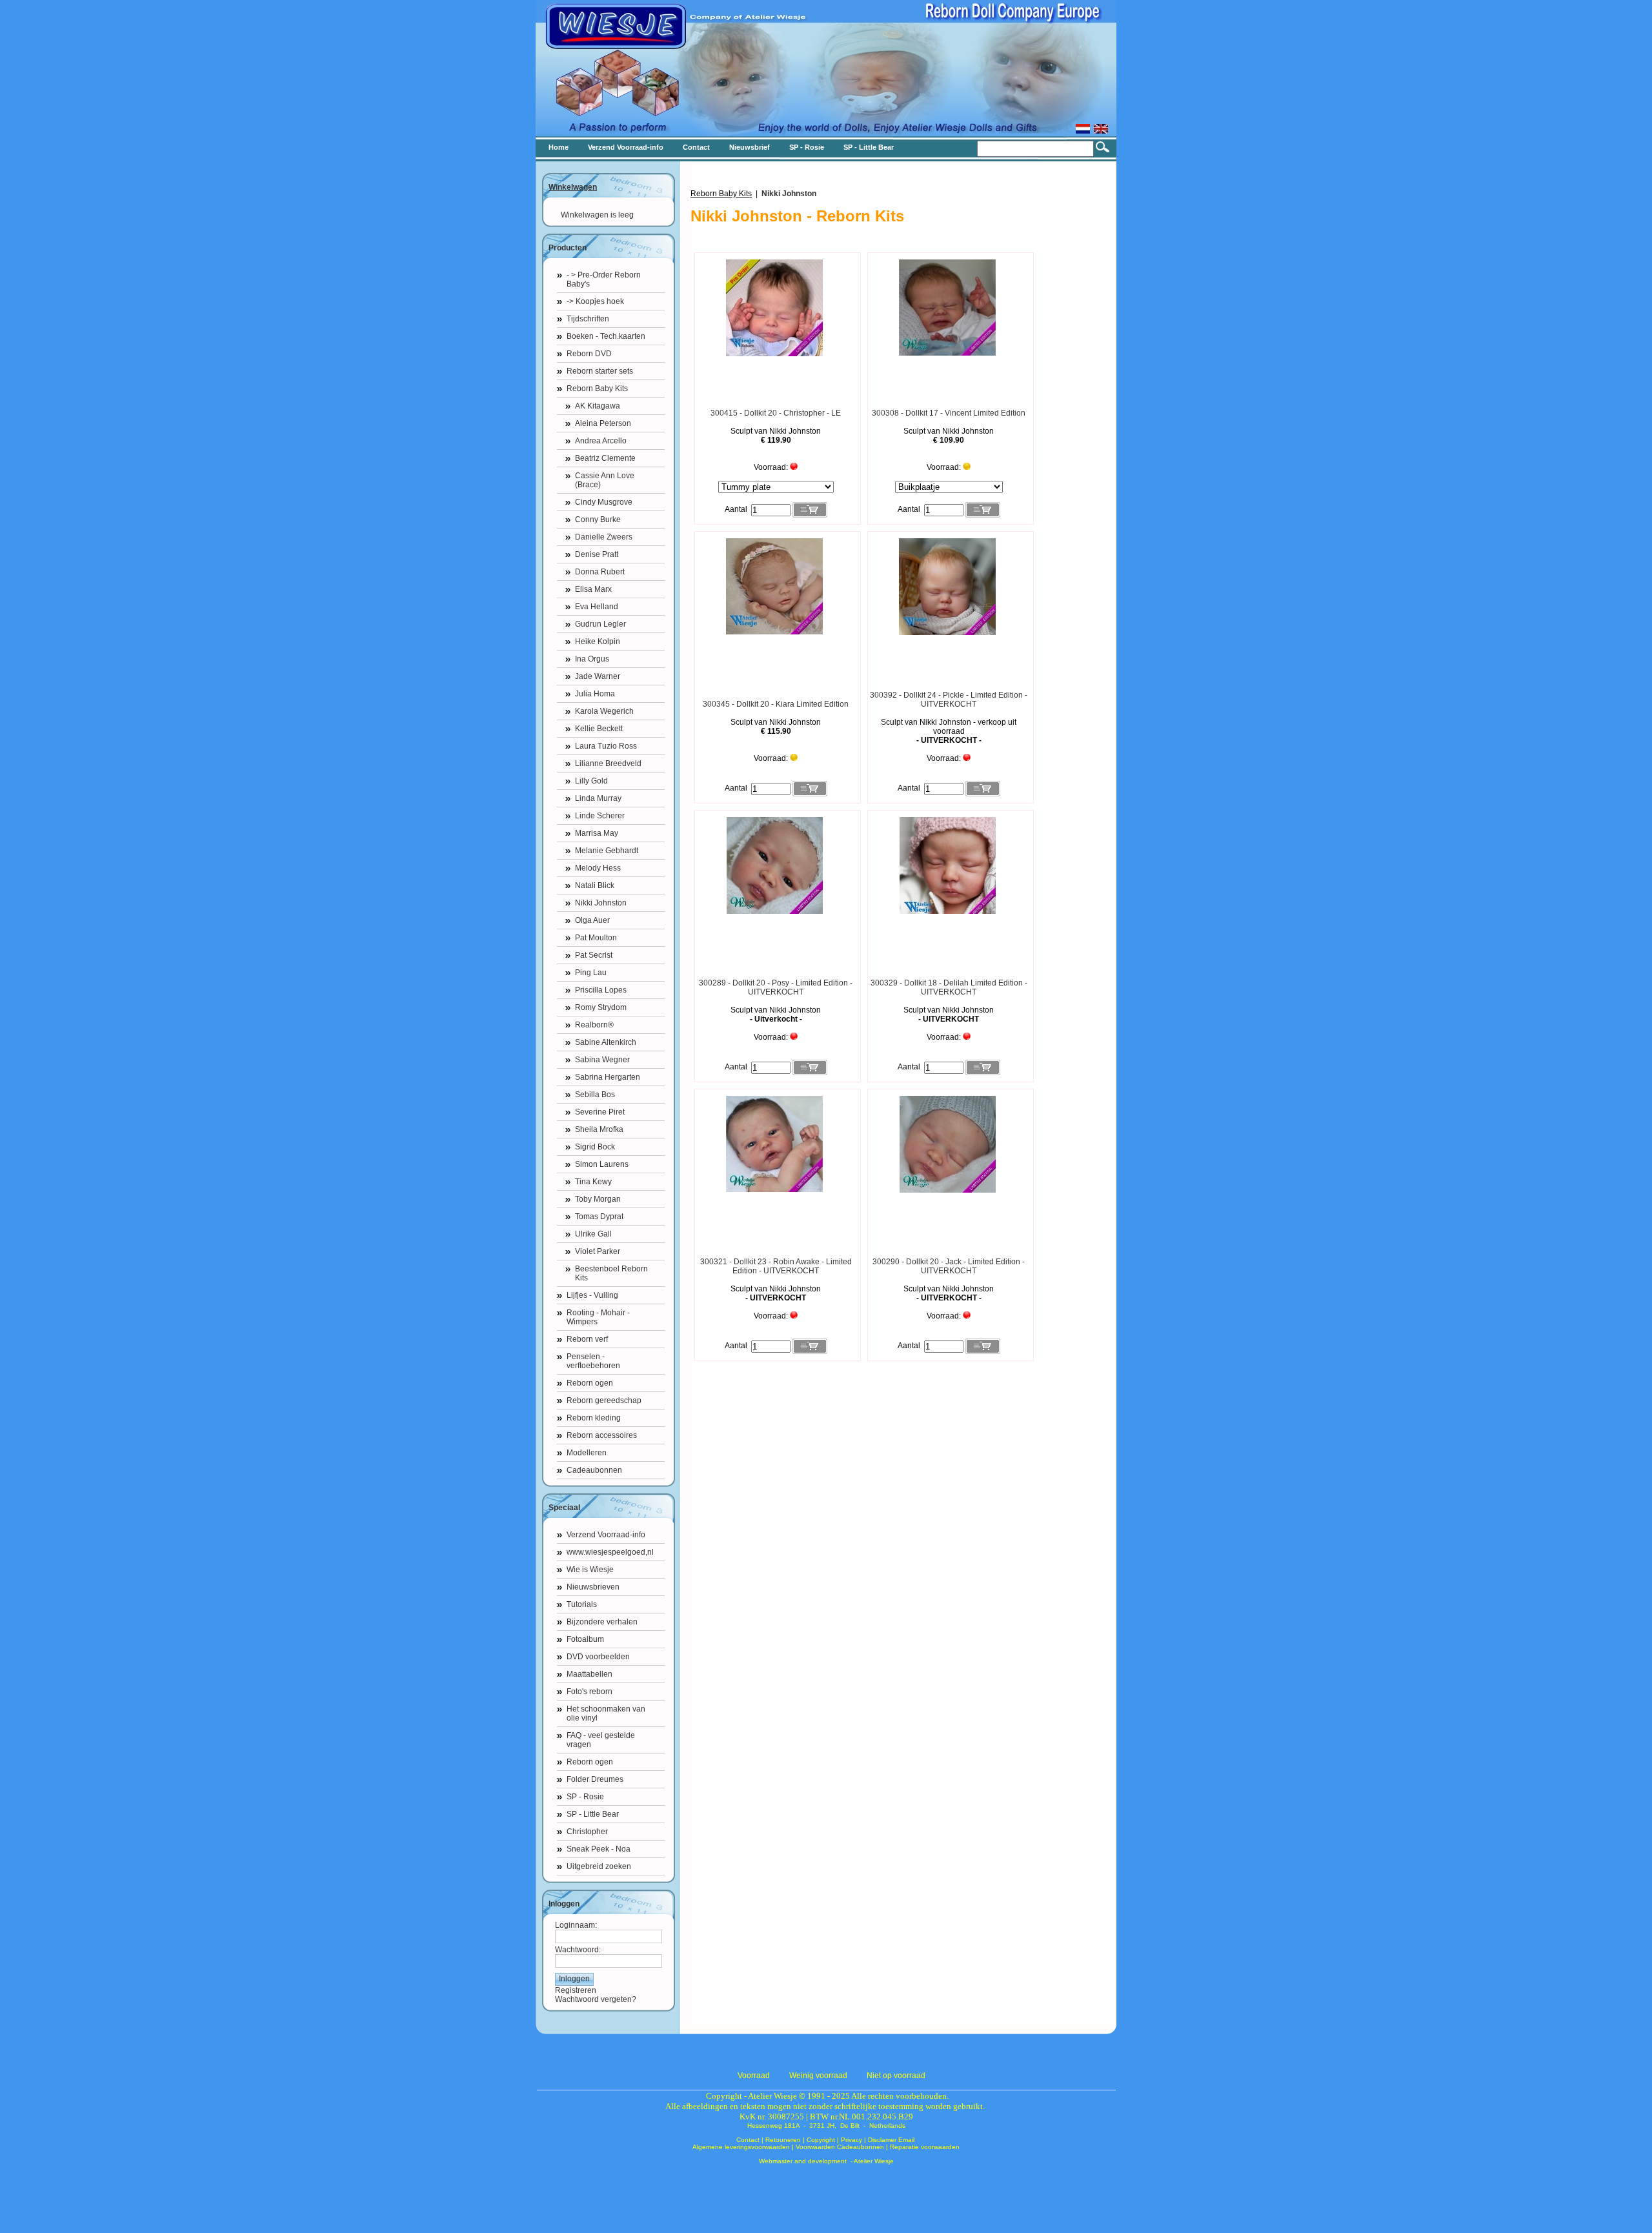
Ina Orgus (592, 659)
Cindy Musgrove (604, 502)
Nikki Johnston (601, 903)
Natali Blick (595, 885)
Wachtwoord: (578, 1950)
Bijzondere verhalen (602, 1622)
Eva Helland (597, 607)
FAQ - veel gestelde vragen (601, 1740)
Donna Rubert (600, 572)
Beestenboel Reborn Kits (611, 1273)
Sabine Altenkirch (606, 1042)
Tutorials (582, 1604)
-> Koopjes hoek (595, 301)
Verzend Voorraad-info (606, 1535)
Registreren (576, 1990)
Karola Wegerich (604, 711)
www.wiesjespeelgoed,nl (610, 1552)
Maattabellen (589, 1674)
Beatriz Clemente (605, 458)
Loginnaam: (576, 1925)
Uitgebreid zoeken (599, 1866)
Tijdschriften (588, 319)
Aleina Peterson (603, 423)
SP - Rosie (585, 1797)
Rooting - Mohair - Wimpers (598, 1317)
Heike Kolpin (598, 642)
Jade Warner (598, 676)
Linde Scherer (600, 816)
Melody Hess (598, 868)
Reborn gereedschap (604, 1400)
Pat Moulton (596, 938)
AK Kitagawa (598, 406)
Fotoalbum (585, 1639)
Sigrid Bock (595, 1147)
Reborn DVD (589, 354)
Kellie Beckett (599, 729)
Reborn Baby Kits (597, 389)
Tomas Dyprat (599, 1217)
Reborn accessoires (602, 1435)
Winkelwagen (573, 187)
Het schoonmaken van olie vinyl (606, 1713)
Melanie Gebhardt (607, 851)
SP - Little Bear (593, 1814)
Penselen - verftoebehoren (593, 1361)
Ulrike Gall (593, 1234)
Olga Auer (592, 920)
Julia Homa (595, 694)
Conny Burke (598, 520)
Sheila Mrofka (599, 1129)
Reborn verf (587, 1339)
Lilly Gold (591, 781)
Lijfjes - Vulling (592, 1295)
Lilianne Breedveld (608, 763)
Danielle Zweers (604, 537)
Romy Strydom (601, 1007)
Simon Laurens (602, 1164)
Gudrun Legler (600, 624)
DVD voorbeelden (598, 1657)
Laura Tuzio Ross (606, 746)
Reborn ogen (590, 1383)
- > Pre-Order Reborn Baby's (604, 279)
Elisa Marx (593, 589)
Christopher (587, 1832)
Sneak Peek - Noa (599, 1849)
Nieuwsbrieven (593, 1587)
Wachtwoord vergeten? (596, 1999)
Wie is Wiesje (590, 1570)
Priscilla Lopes (601, 990)
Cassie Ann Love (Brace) (605, 480)
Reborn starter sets (600, 371)
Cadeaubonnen (594, 1470)
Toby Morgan (598, 1199)
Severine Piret (600, 1112)
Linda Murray (598, 798)
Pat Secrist (594, 955)
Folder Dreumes (595, 1779)
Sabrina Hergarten (608, 1077)
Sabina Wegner (602, 1060)
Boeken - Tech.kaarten (606, 336)
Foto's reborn (589, 1692)
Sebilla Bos (595, 1095)
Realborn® (594, 1025)
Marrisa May (597, 833)
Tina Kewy (593, 1182)
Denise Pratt (597, 554)
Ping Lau (591, 973)
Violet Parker (598, 1251)
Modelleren (587, 1453)
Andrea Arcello (601, 441)
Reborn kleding (594, 1418)
